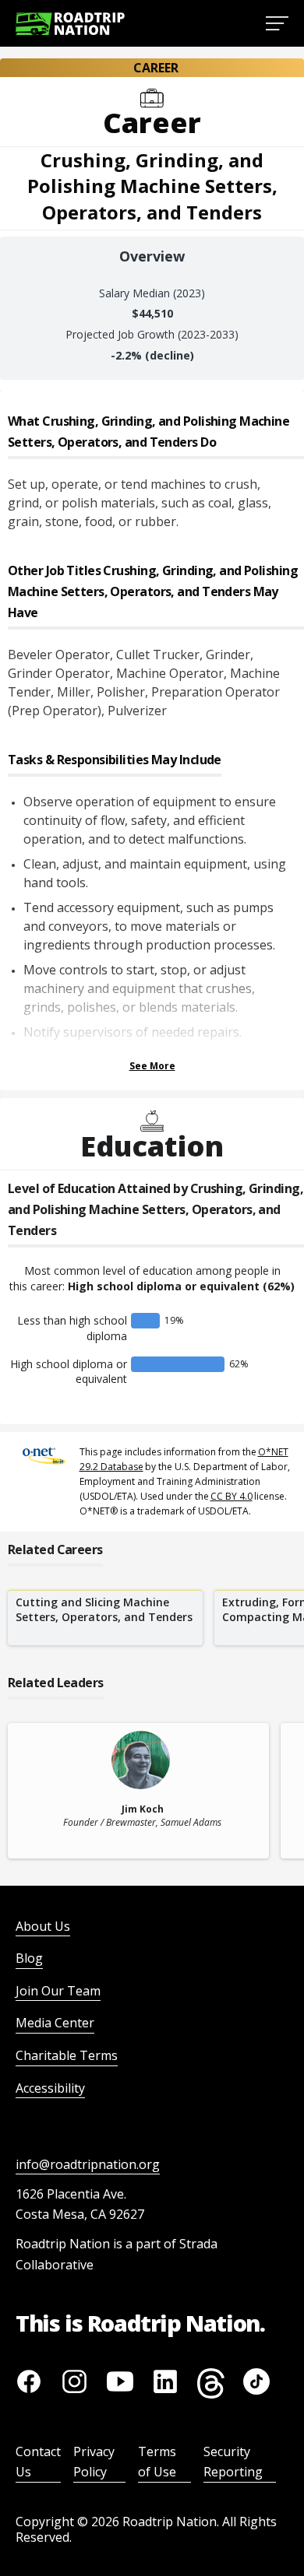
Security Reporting (233, 2462)
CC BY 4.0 (232, 1496)
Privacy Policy (94, 2462)
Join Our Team (58, 1991)
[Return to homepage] (70, 24)
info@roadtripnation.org (88, 2164)
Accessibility (50, 2088)
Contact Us (38, 2462)
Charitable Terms (67, 2055)
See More (152, 1066)
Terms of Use (157, 2462)
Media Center (55, 2023)
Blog (29, 1958)
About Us (43, 1926)
